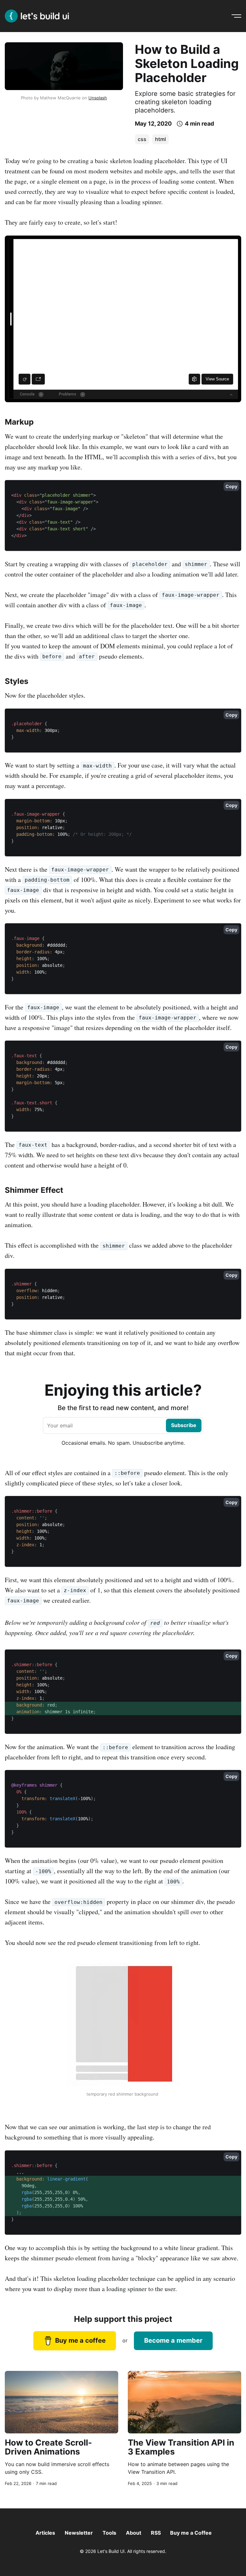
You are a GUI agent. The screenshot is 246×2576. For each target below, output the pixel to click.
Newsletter (79, 2533)
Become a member (173, 2340)
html (160, 139)
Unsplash (98, 98)
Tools (109, 2533)
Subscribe (184, 1425)
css (142, 139)
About (134, 2533)
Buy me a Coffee (191, 2533)
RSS (156, 2533)
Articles (45, 2533)
